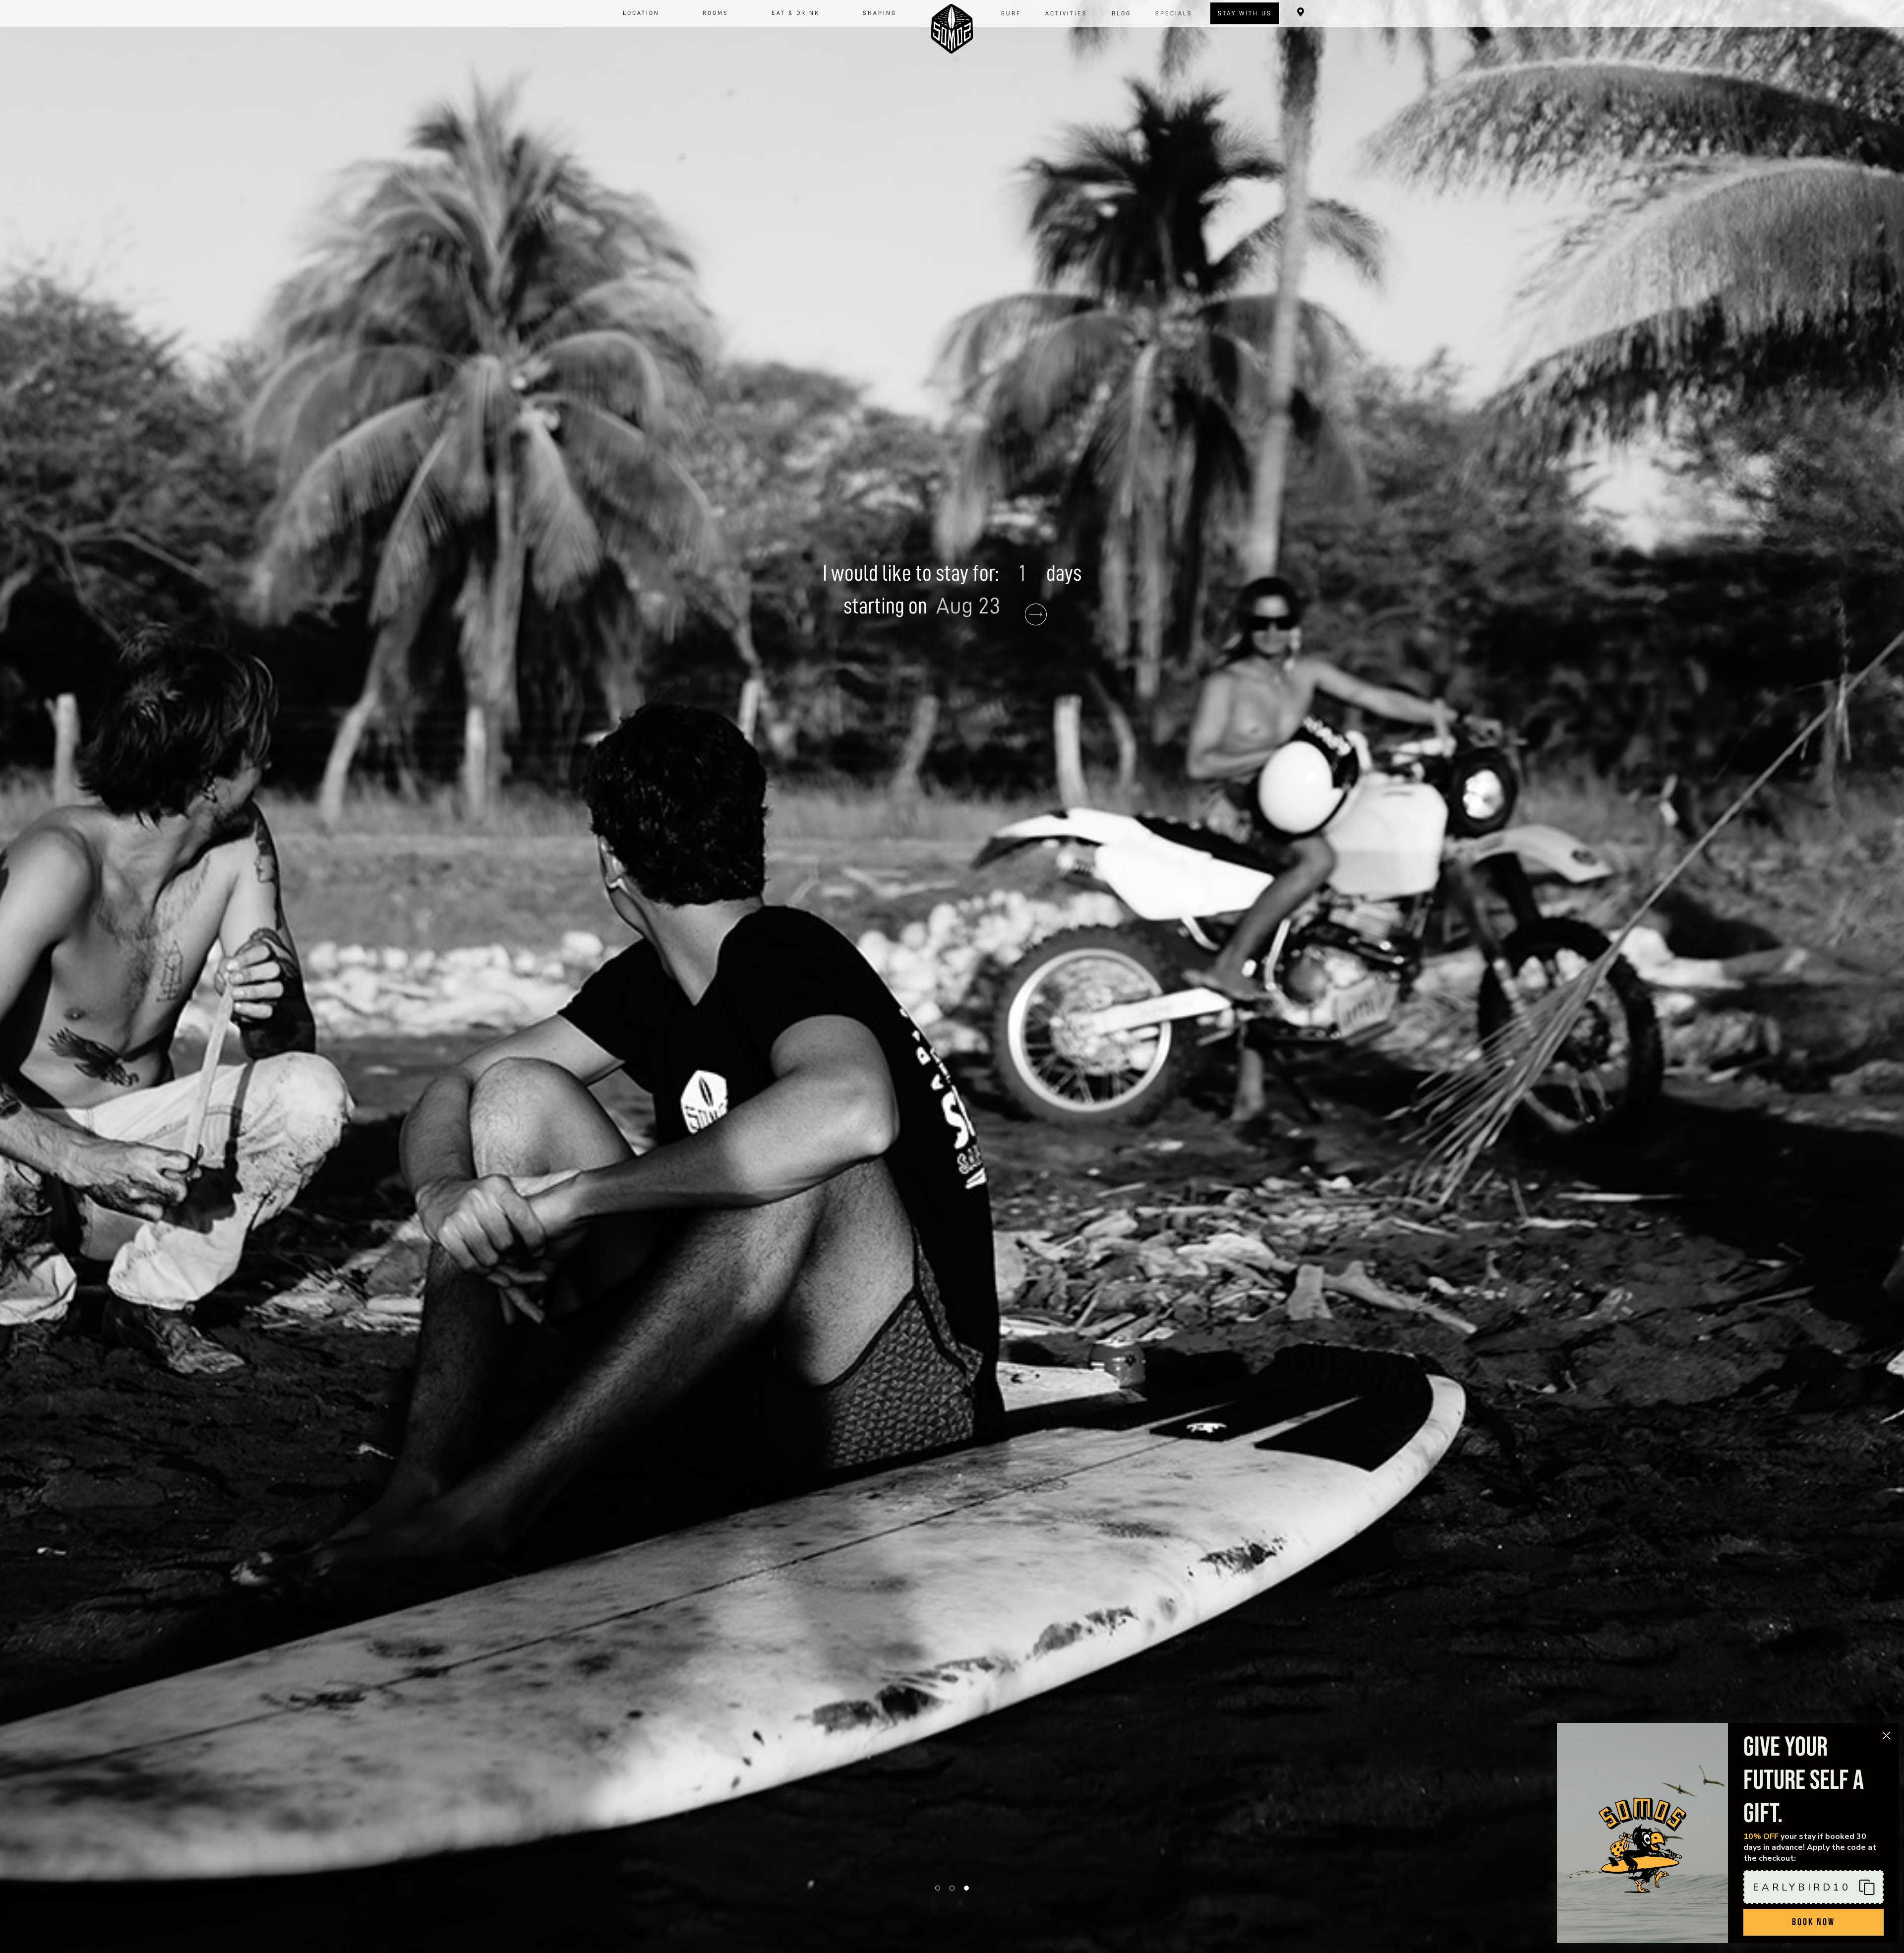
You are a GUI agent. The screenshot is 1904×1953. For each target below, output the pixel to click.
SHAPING (880, 13)
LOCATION (641, 13)
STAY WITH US (1245, 13)
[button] (1814, 1887)
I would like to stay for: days (952, 573)
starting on (887, 606)
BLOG (1121, 13)
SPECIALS (1174, 13)
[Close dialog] (1886, 1736)
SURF (1011, 13)
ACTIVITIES (1066, 13)
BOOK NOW (1814, 1922)
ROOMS (715, 13)
